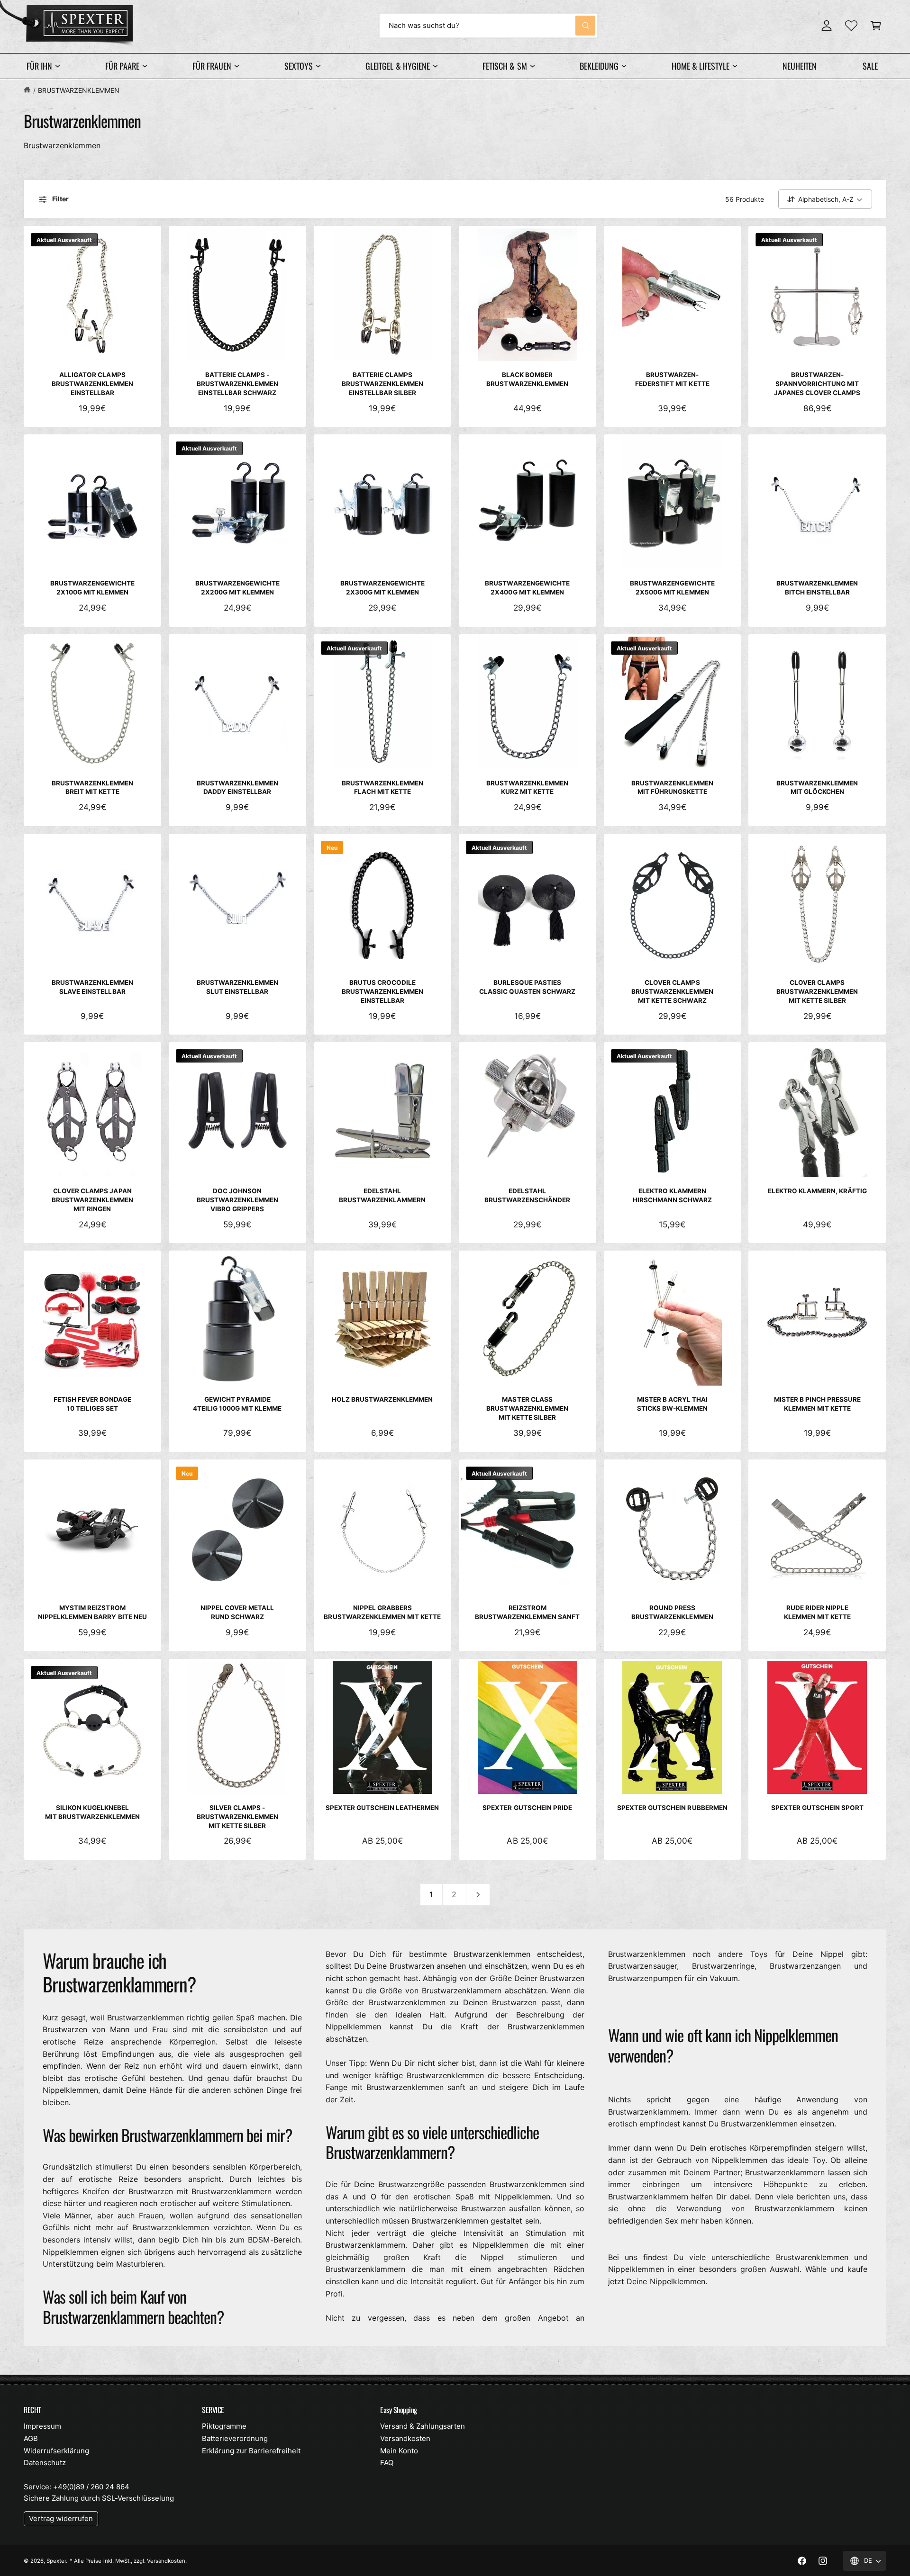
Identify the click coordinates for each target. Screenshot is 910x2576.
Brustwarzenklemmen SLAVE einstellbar (92, 987)
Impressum (42, 2426)
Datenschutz (45, 2463)
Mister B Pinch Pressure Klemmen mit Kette (817, 1404)
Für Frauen (212, 66)
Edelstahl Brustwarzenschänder (527, 1195)
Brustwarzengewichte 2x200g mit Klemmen (237, 588)
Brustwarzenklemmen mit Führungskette (672, 788)
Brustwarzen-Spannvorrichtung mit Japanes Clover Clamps (817, 384)
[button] (876, 26)
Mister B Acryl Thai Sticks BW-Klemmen (672, 1404)
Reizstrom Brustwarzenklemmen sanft (527, 1612)
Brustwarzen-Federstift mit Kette (672, 379)
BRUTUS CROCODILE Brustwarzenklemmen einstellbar (382, 991)
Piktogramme (224, 2426)
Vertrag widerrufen (61, 2518)
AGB (31, 2438)
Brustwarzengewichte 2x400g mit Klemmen (527, 588)
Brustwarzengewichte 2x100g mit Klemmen (92, 588)
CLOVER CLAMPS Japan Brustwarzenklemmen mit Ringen (92, 1200)
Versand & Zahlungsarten (423, 2426)
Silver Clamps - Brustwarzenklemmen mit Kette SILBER (237, 1817)
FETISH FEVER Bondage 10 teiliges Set (92, 1404)
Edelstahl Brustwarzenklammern (382, 1195)
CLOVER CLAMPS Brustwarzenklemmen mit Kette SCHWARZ (672, 991)
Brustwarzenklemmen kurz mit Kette (527, 788)
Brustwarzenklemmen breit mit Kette (92, 788)
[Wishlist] (851, 26)
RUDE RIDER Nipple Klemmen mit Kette (817, 1612)
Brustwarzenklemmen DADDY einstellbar (237, 788)
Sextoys (299, 66)
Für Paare (122, 66)
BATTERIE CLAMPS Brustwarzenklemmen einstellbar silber (382, 384)
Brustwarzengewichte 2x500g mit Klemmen (672, 588)
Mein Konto (399, 2451)
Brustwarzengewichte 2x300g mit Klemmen (382, 588)
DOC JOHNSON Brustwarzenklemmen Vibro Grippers (237, 1200)
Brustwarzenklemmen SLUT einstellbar (237, 987)
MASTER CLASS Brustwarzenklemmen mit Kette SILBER (527, 1408)
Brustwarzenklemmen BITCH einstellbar (817, 588)
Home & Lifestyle (701, 66)
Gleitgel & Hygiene (397, 66)
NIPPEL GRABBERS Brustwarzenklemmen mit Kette (382, 1612)
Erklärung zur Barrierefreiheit (251, 2451)
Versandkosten (405, 2438)
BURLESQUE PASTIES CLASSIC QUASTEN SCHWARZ (527, 987)
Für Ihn (39, 66)
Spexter (56, 2561)
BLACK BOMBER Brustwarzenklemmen (527, 379)
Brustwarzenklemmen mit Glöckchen (817, 788)
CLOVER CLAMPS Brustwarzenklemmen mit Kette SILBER (817, 991)
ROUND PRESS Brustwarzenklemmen (672, 1612)
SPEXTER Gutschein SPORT (817, 1808)
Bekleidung (599, 66)
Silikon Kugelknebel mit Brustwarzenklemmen (92, 1812)
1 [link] (431, 1894)
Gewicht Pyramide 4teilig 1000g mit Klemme (237, 1404)
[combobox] (488, 26)
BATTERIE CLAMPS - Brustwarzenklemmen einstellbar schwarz (237, 384)
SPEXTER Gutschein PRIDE (527, 1808)
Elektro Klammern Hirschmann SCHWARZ (672, 1195)
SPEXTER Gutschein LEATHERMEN (382, 1808)
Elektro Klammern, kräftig (817, 1191)
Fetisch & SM (505, 66)
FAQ (387, 2463)
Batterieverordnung (235, 2438)
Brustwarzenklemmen (79, 90)
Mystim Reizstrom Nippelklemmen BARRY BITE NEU (92, 1612)
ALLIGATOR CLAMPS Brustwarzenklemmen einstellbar (92, 384)
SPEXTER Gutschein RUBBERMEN (672, 1808)
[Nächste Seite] (478, 1895)
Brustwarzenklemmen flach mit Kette (382, 788)
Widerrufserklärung (56, 2451)
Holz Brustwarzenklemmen (382, 1399)
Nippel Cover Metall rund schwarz (237, 1612)
